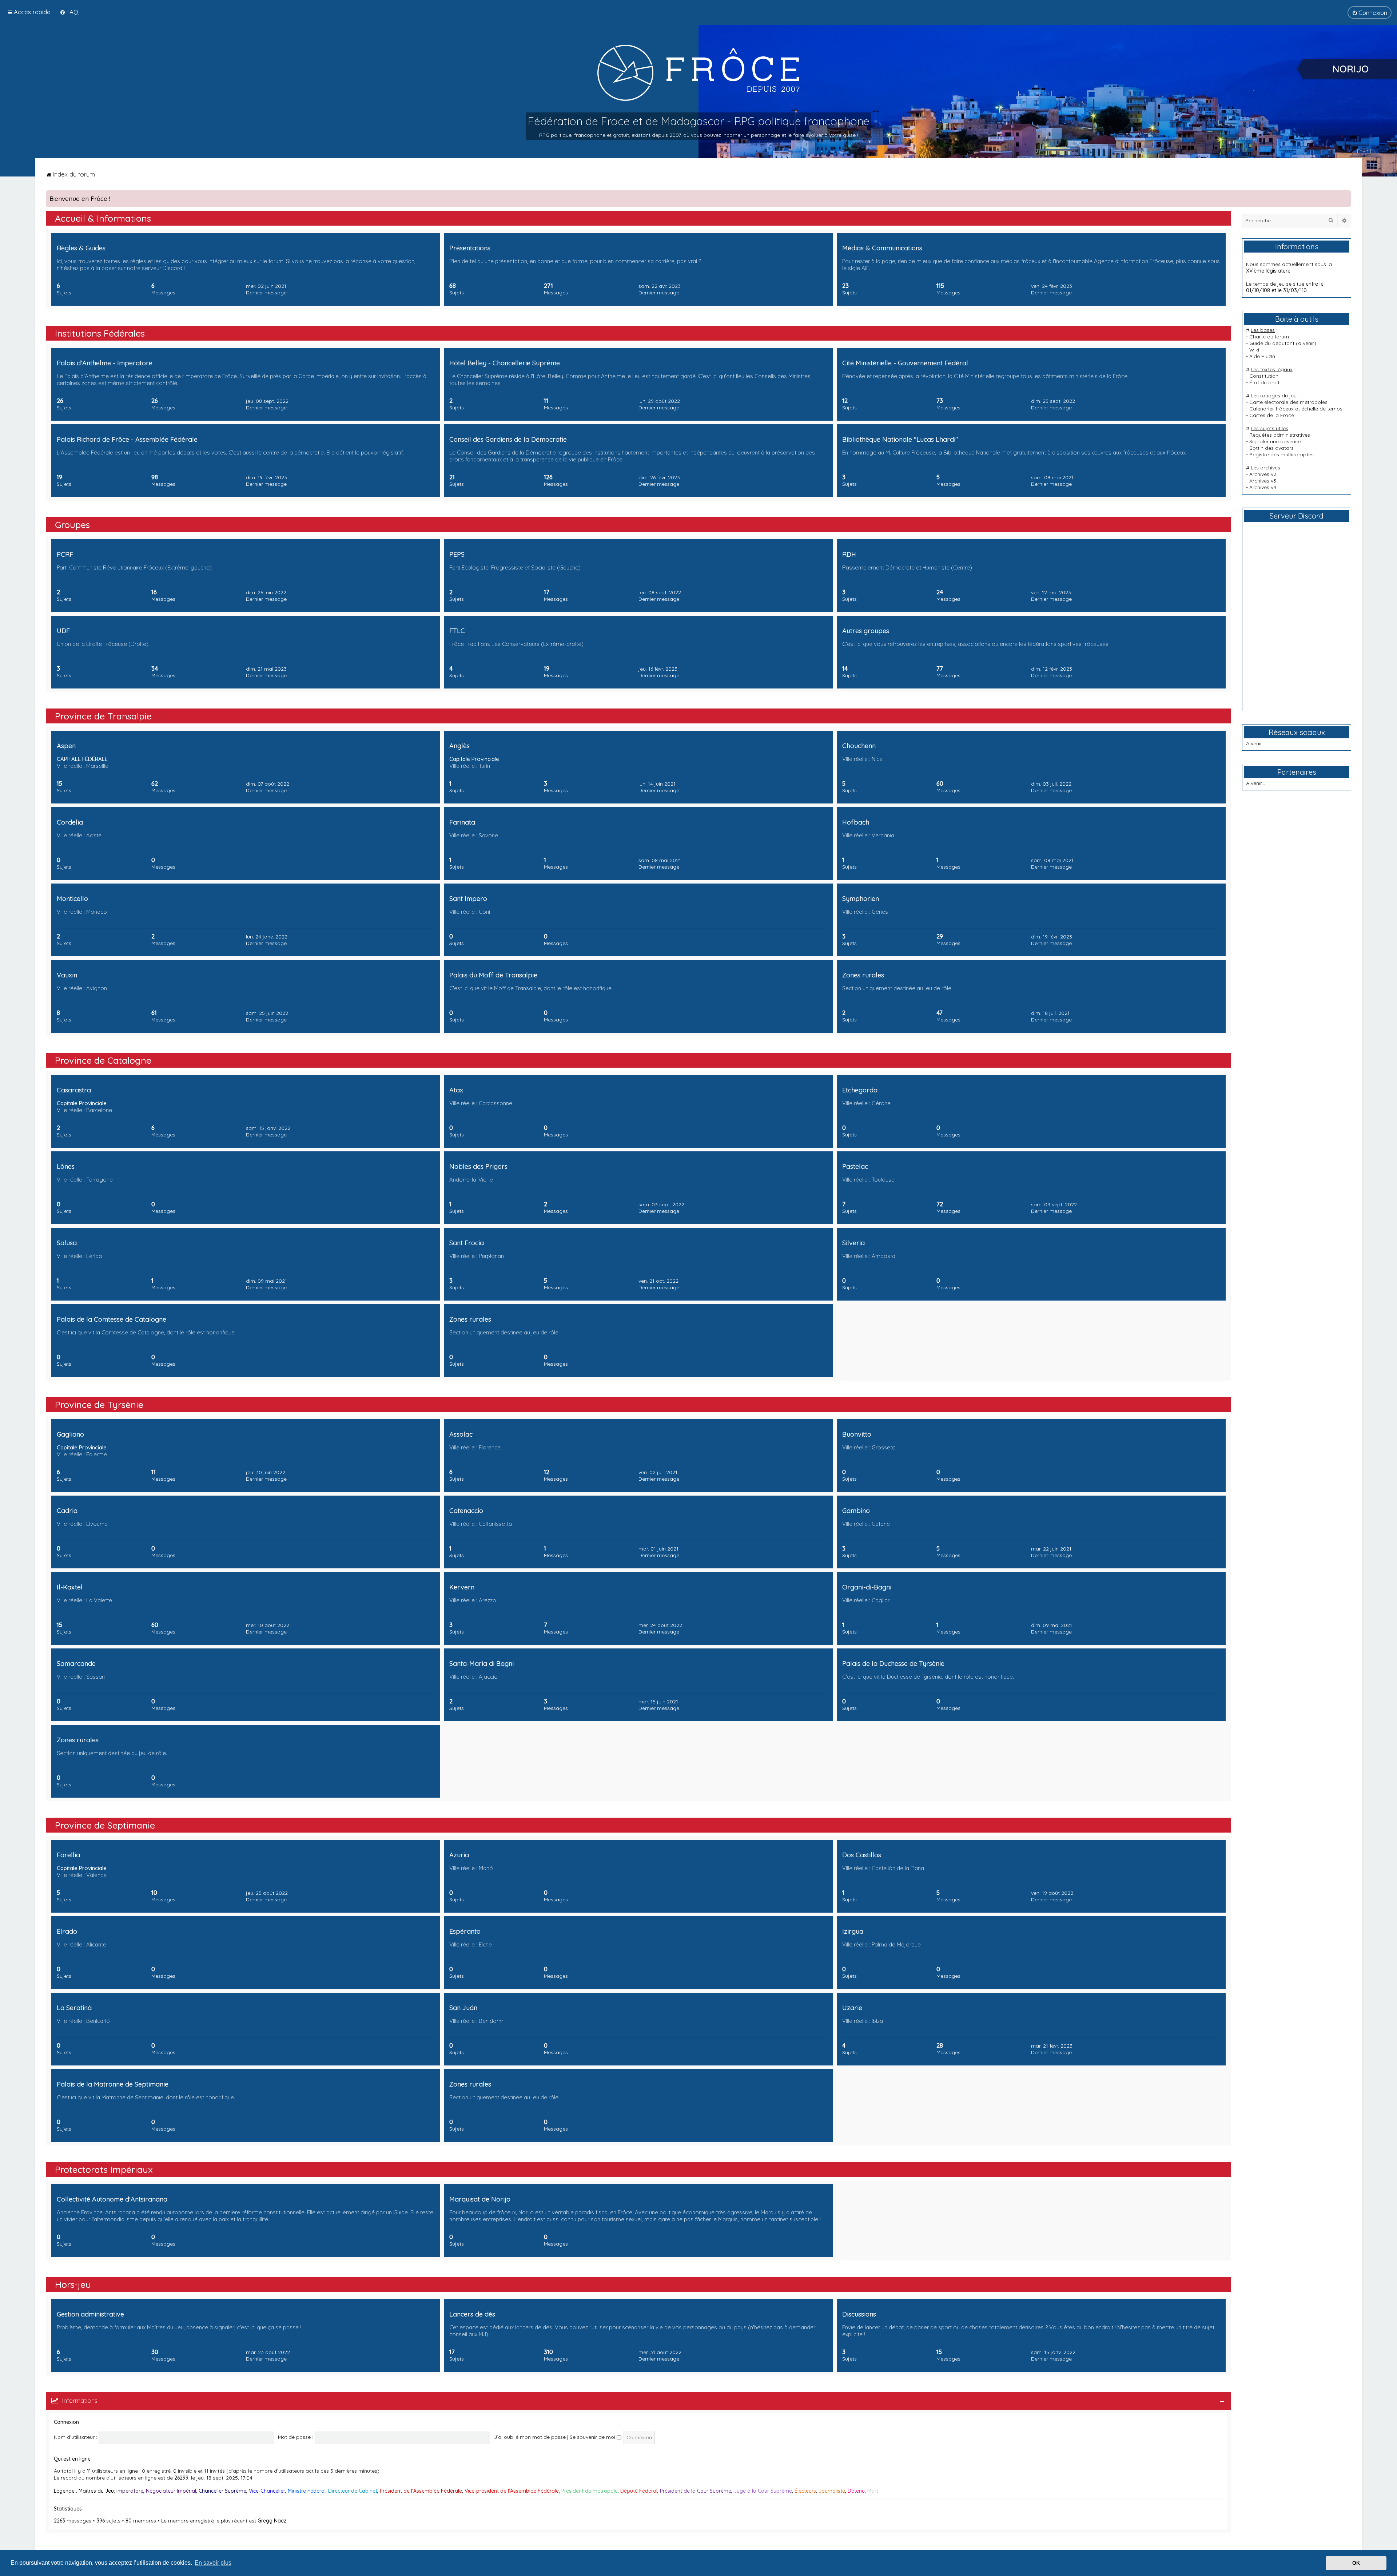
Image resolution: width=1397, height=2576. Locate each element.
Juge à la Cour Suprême (763, 2491)
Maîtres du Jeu (96, 2491)
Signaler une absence (1275, 441)
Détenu (856, 2491)
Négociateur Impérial (171, 2491)
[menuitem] (69, 12)
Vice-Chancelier (267, 2491)
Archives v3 (1263, 481)
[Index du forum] (698, 72)
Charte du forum (1269, 337)
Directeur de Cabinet (353, 2491)
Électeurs (805, 2491)
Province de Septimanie (105, 1825)
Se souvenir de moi (593, 2437)
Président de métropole (590, 2491)
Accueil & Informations (103, 218)
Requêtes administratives (1280, 435)
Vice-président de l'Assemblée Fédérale (512, 2491)
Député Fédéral (639, 2491)
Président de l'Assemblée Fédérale (421, 2491)
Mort (873, 2491)
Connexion (66, 2422)
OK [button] (1356, 2563)
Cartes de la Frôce (1272, 415)
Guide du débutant (1272, 343)
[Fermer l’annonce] (1345, 196)
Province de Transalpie (103, 716)
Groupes (72, 525)
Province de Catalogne (103, 1060)
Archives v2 (1263, 474)
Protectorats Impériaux (104, 2169)
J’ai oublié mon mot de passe (530, 2437)
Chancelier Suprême (222, 2491)
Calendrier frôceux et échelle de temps (1296, 409)
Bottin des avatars (1271, 448)
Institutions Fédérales (100, 333)
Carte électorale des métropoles (1288, 402)
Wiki (1254, 350)
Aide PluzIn (1262, 356)
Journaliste (832, 2491)
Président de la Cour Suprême (696, 2491)
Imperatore (130, 2491)
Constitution (1264, 376)
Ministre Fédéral (307, 2491)
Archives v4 (1263, 487)
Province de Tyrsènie (99, 1404)
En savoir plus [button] (213, 2563)
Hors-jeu (73, 2284)
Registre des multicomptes (1281, 455)
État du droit (1264, 382)
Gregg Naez (272, 2521)
